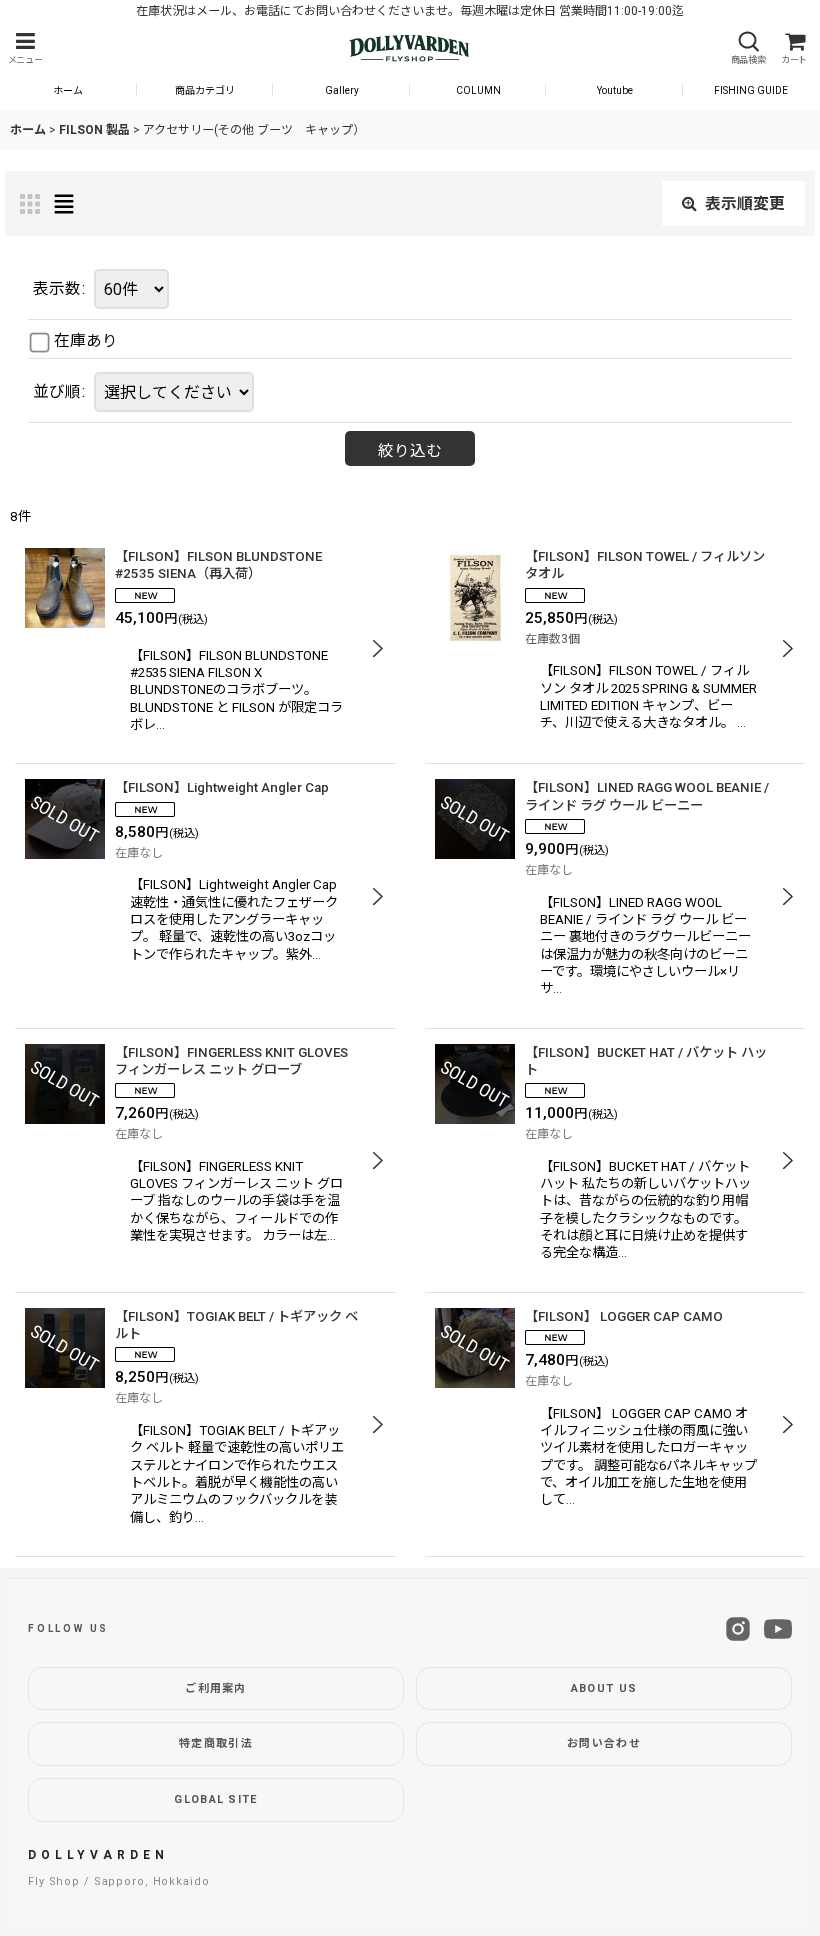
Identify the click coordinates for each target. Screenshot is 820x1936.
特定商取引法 (216, 1743)
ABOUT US (604, 1688)
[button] (25, 48)
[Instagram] (738, 1629)
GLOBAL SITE (216, 1799)
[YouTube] (778, 1629)
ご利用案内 (216, 1688)
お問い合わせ (604, 1743)
